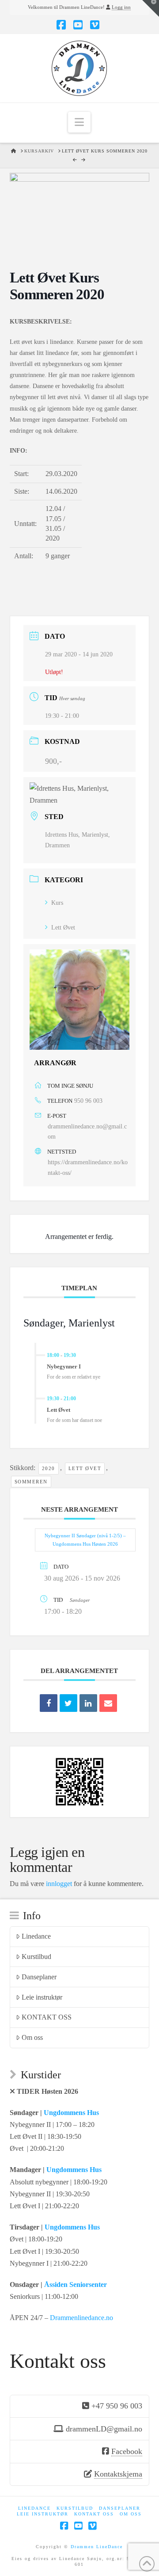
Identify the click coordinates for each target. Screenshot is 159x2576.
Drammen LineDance (97, 2547)
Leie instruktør (42, 1997)
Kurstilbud (36, 1957)
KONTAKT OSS (47, 2017)
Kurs (57, 903)
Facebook (127, 2451)
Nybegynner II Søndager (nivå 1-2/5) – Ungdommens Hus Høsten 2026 (85, 1540)
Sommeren (31, 1482)
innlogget (59, 1884)
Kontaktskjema (118, 2474)
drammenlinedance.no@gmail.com (87, 1132)
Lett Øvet (63, 928)
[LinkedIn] (88, 1703)
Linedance (36, 1936)
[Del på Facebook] (49, 1703)
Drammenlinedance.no (81, 2318)
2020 (49, 1468)
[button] (79, 122)
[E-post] (108, 1703)
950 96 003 (88, 1101)
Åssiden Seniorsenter (76, 2284)
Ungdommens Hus (71, 2113)
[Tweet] (68, 1703)
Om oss (32, 2037)
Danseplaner (39, 1977)
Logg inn (121, 7)
